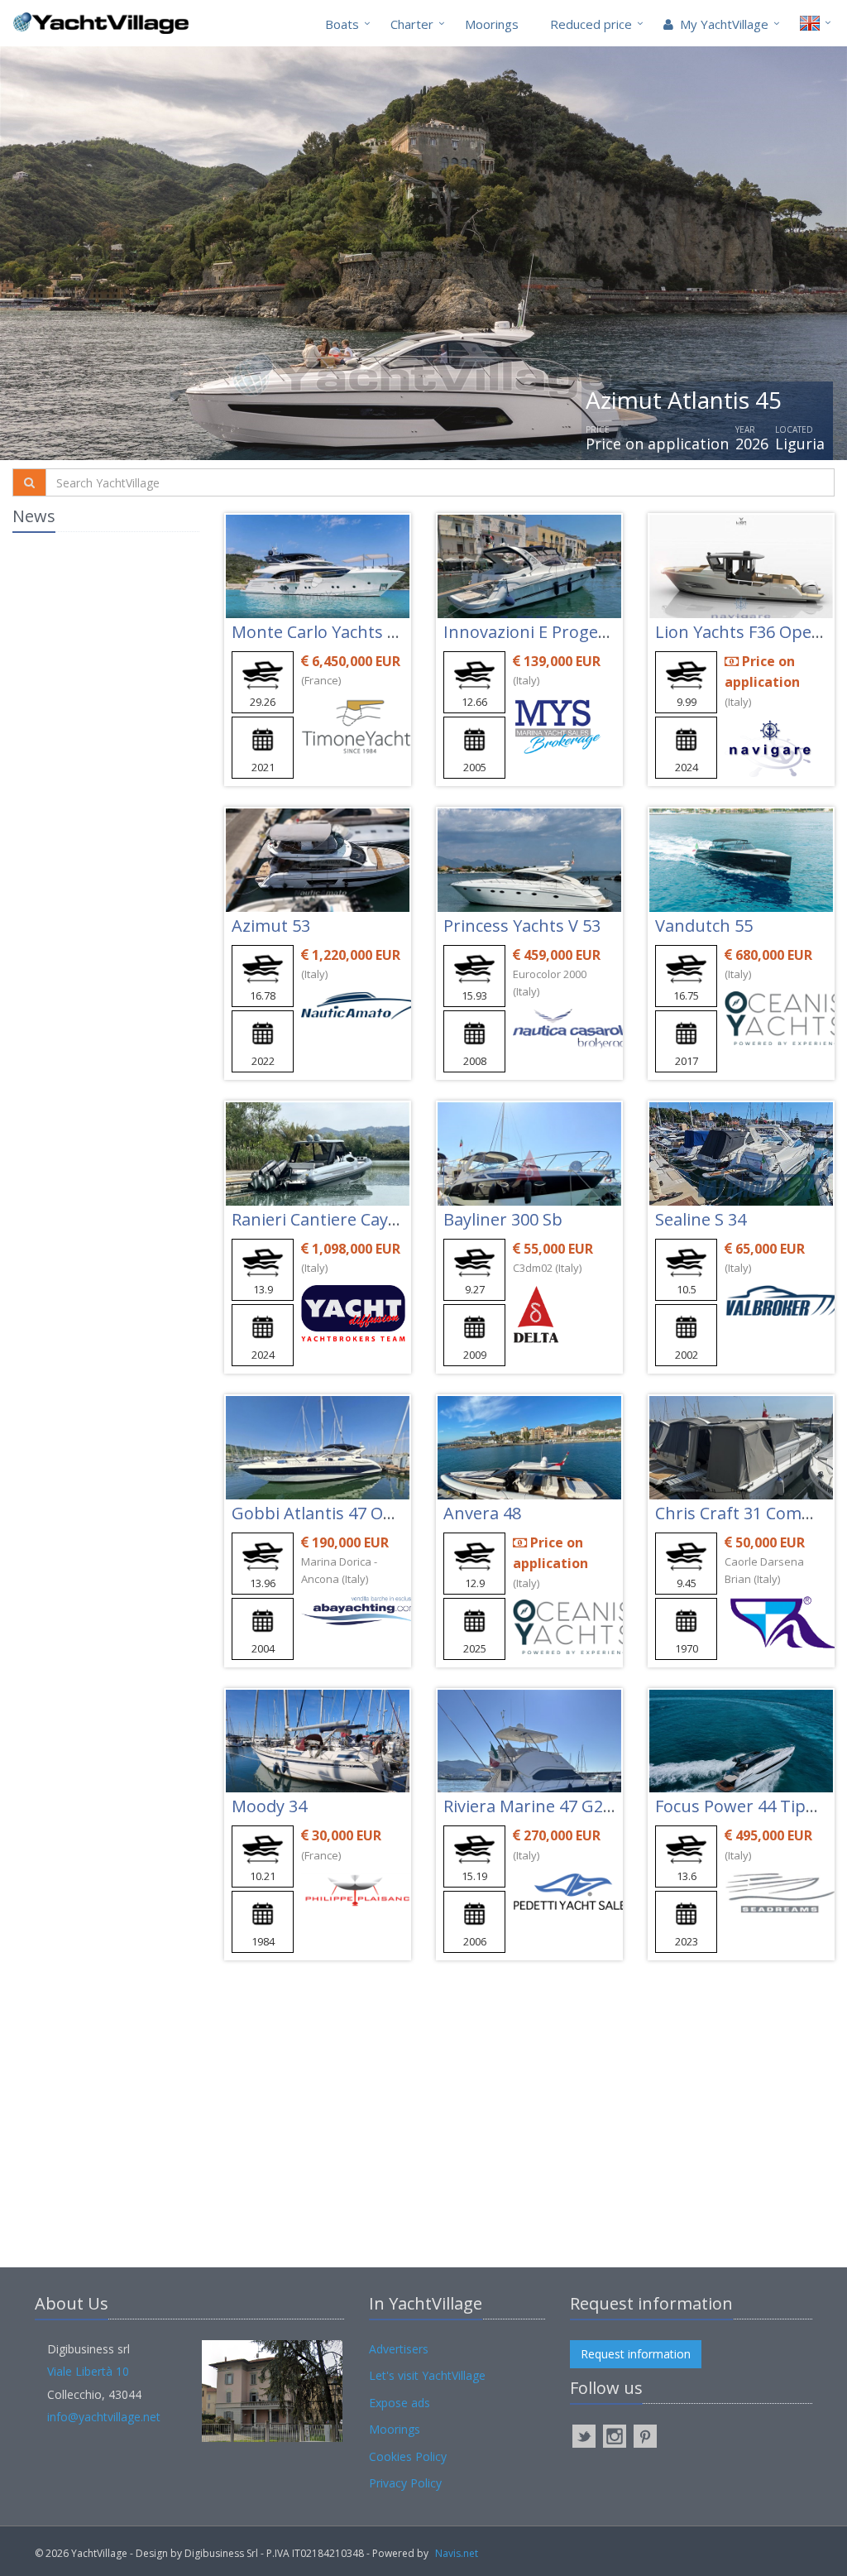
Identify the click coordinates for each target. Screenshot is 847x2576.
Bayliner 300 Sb (503, 1219)
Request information (636, 2354)
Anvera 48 (482, 1513)
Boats (342, 24)
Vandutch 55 (704, 926)
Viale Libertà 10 (88, 2371)
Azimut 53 (271, 926)
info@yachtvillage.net (104, 2417)
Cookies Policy (408, 2456)
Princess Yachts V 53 (522, 926)
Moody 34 (269, 1806)
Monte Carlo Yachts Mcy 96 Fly (348, 632)
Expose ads (400, 2403)
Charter (412, 24)
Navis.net (457, 2553)
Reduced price (591, 24)
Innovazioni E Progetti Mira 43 (560, 632)
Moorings (492, 24)
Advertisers (399, 2349)
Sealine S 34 (701, 1219)
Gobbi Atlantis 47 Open (323, 1513)
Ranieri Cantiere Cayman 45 (339, 1219)
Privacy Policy (405, 2483)
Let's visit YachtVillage (427, 2375)
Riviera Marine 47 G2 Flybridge (561, 1806)
